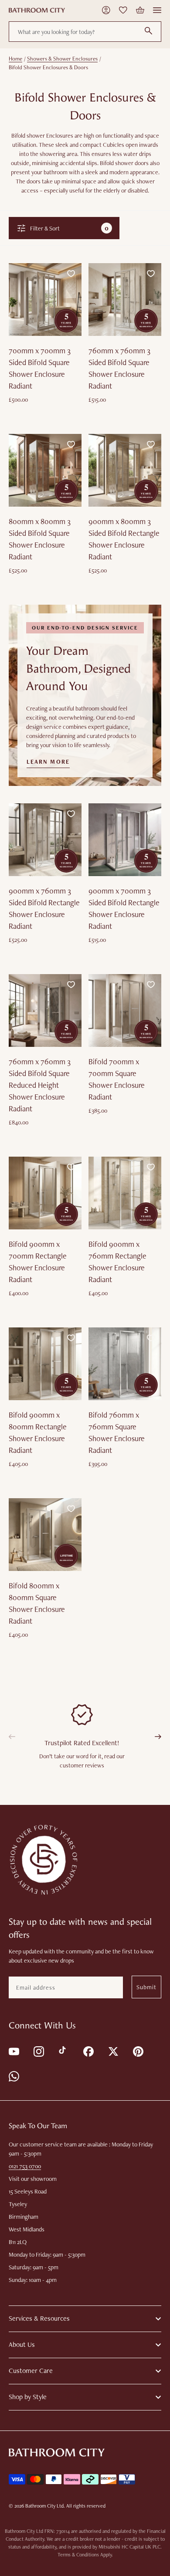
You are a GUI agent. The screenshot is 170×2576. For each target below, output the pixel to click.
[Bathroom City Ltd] (37, 10)
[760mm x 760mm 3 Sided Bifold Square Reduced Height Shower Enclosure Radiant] (45, 1010)
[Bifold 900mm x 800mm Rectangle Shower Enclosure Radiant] (45, 1364)
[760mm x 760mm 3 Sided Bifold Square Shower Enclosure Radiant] (125, 300)
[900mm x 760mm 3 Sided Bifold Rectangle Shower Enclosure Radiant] (45, 840)
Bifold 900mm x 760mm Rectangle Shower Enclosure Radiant (117, 1262)
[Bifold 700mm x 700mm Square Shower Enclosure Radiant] (125, 1010)
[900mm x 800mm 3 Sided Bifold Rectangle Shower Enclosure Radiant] (125, 470)
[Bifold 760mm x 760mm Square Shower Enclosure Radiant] (125, 1364)
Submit (146, 1987)
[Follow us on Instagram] (38, 2051)
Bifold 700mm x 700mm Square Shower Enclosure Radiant (117, 1079)
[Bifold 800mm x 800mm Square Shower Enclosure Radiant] (45, 1535)
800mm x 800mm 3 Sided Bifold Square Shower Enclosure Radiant (40, 539)
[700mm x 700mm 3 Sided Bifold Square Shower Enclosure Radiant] (45, 300)
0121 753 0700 (25, 2166)
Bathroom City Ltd (44, 2506)
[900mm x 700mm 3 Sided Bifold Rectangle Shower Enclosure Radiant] (125, 840)
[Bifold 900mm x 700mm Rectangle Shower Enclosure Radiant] (45, 1193)
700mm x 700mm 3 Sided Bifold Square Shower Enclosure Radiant (40, 368)
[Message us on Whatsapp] (13, 2076)
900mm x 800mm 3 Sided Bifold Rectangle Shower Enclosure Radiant (124, 539)
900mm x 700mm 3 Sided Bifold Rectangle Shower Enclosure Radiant (124, 908)
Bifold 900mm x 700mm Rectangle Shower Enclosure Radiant (38, 1262)
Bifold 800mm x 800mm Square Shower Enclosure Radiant (37, 1603)
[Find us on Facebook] (88, 2051)
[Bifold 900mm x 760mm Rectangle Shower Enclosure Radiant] (125, 1193)
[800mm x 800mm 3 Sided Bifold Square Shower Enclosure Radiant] (45, 470)
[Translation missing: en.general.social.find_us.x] (113, 2051)
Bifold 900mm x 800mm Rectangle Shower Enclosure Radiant (38, 1432)
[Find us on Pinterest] (138, 2051)
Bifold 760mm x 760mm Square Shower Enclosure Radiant (117, 1432)
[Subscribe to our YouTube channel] (13, 2051)
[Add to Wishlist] (71, 274)
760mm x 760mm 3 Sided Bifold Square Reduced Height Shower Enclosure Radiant (40, 1085)
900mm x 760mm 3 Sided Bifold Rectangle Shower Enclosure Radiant (44, 908)
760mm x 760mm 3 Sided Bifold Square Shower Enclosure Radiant (119, 368)
